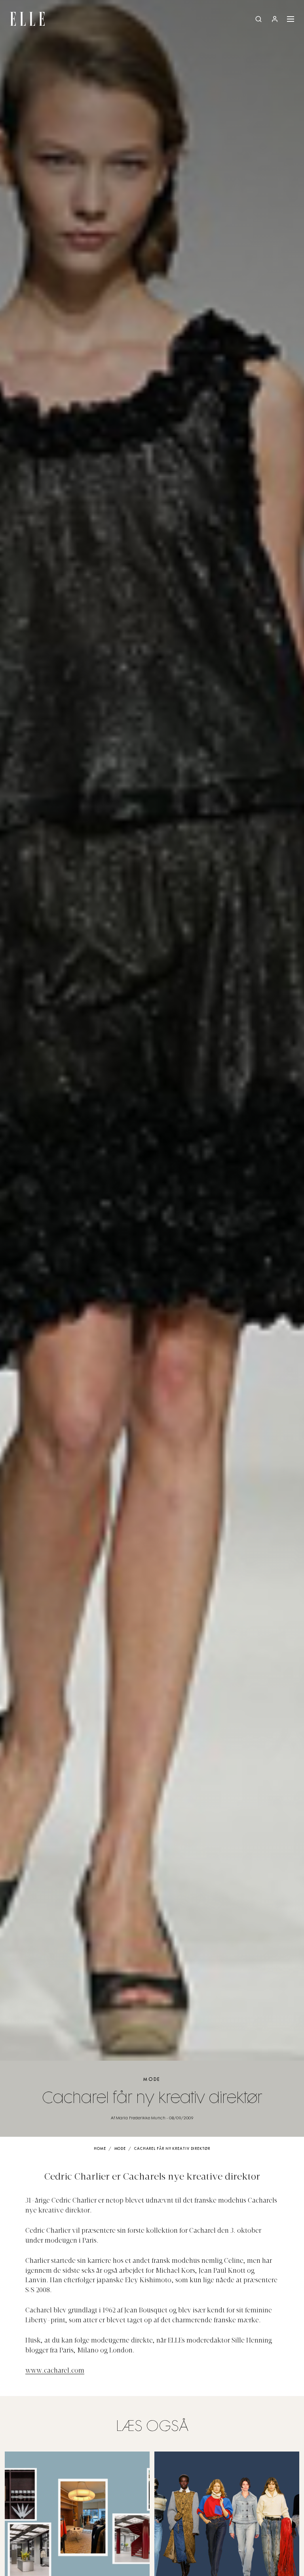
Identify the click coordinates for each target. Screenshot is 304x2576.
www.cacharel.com (55, 2371)
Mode (152, 2079)
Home (100, 2149)
